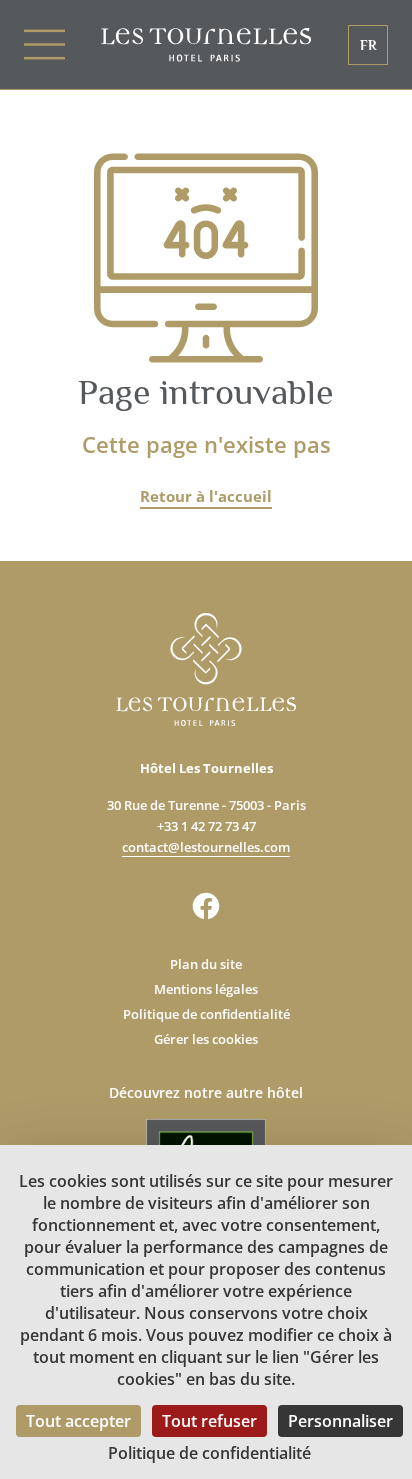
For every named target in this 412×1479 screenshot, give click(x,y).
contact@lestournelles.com (206, 847)
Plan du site (206, 964)
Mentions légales (206, 989)
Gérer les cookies (206, 1039)
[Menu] (62, 44)
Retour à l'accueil (206, 496)
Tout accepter (78, 1421)
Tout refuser (209, 1421)
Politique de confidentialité (206, 1014)
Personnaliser (340, 1421)
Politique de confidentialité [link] (209, 1453)
